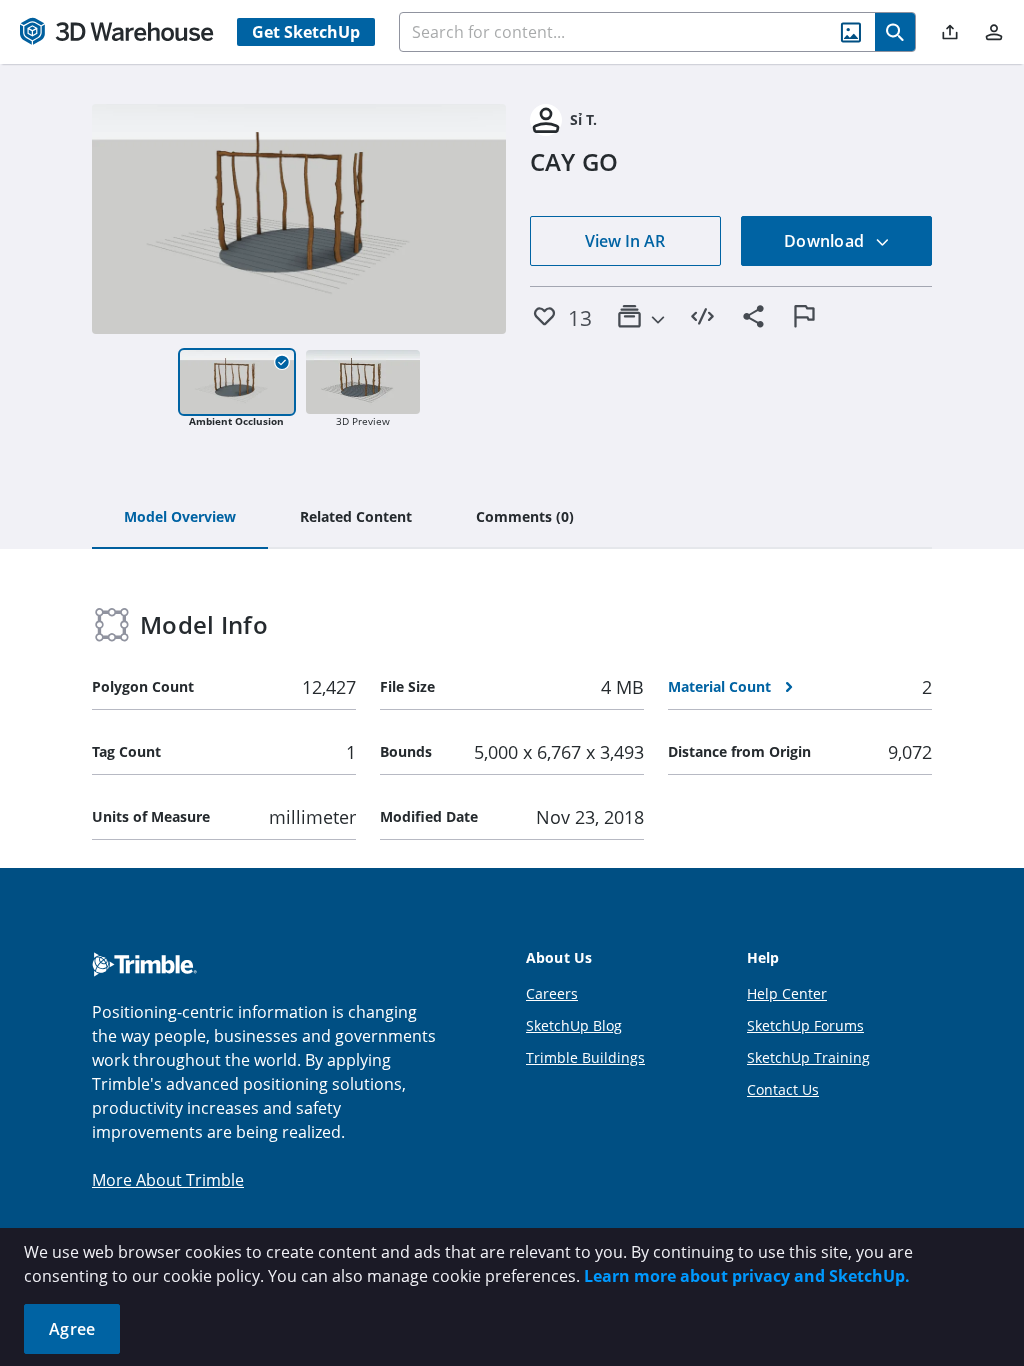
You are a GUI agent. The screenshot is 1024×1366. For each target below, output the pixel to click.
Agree (72, 1329)
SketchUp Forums (805, 1025)
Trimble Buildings (585, 1057)
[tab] (180, 518)
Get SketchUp (306, 32)
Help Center (787, 993)
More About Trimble (168, 1180)
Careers (552, 993)
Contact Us (783, 1089)
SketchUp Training (808, 1057)
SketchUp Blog (574, 1025)
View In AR (625, 241)
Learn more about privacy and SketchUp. (747, 1276)
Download (826, 241)
